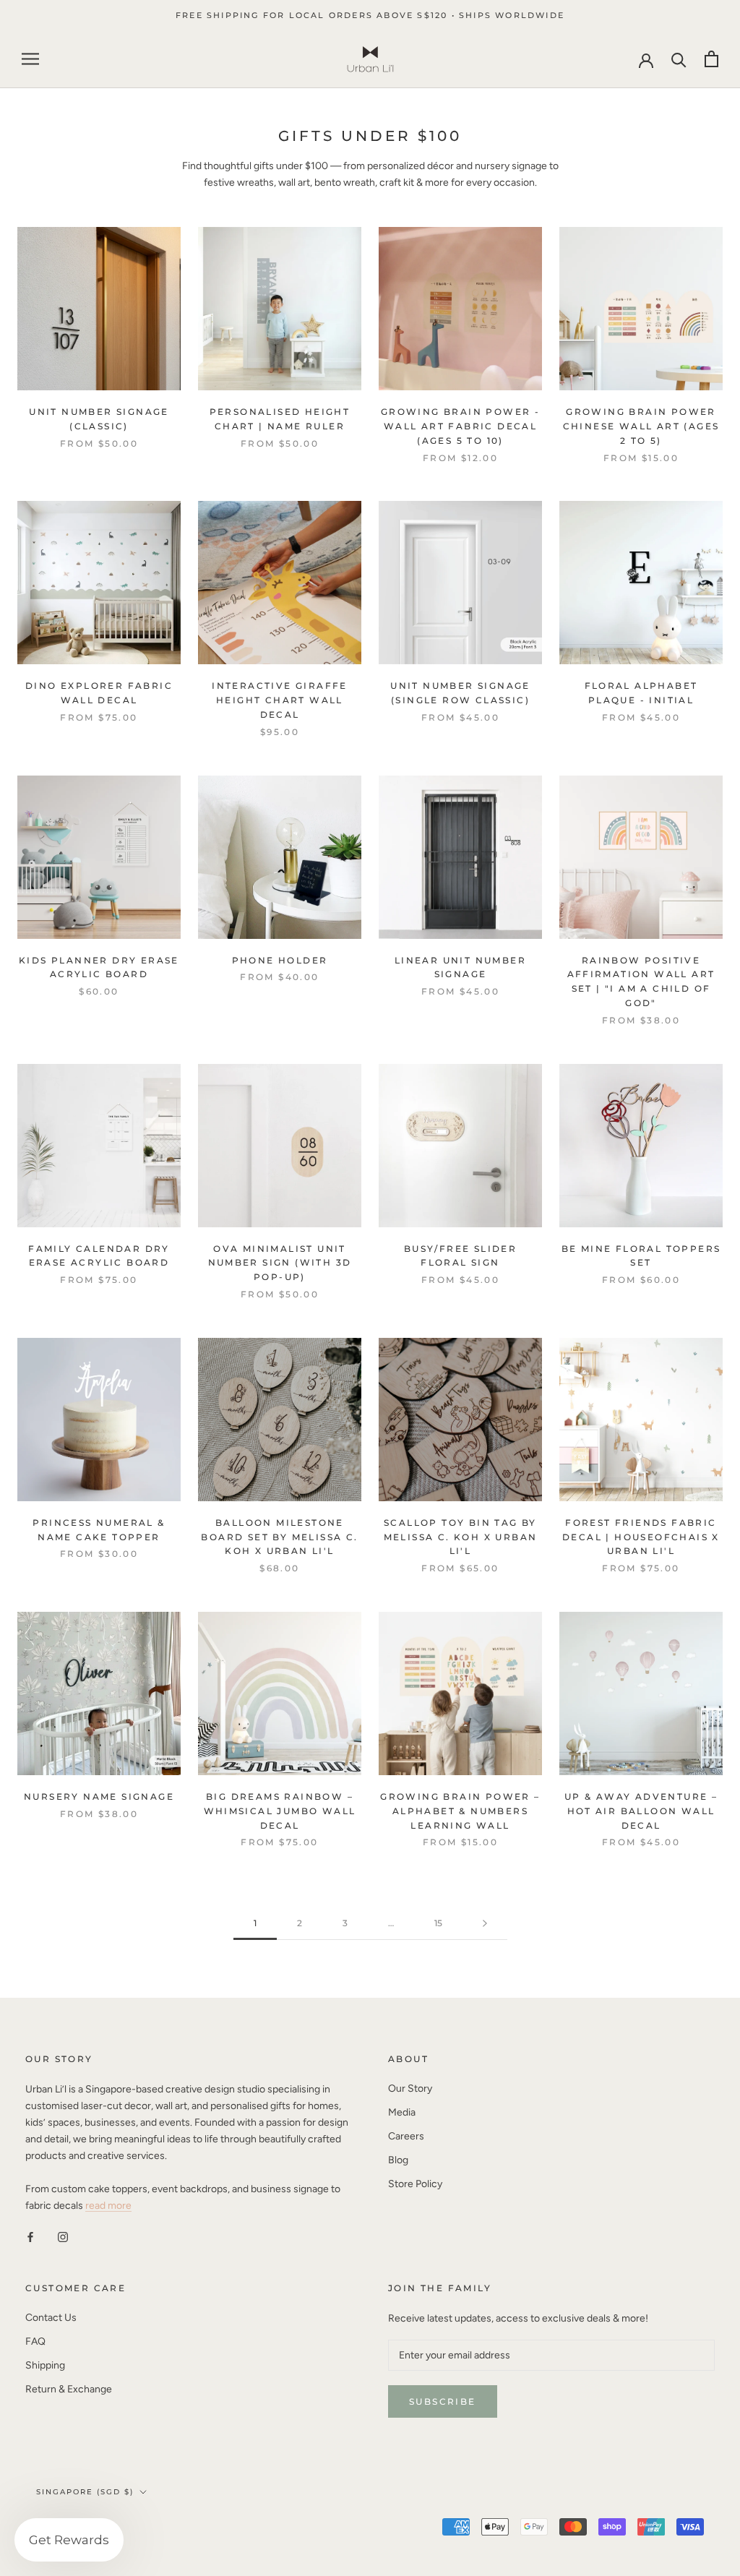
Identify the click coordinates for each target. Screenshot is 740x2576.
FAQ (35, 2341)
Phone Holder (280, 960)
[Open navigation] (30, 59)
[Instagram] (63, 2237)
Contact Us (51, 2318)
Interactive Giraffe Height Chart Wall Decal (280, 700)
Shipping (45, 2365)
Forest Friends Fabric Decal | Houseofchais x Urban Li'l (641, 1537)
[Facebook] (30, 2237)
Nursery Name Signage (99, 1796)
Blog (398, 2160)
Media (402, 2112)
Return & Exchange (69, 2389)
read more (108, 2206)
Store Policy (415, 2184)
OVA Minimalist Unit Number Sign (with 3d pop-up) (280, 1263)
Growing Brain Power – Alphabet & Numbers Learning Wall (460, 1811)
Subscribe (443, 2401)
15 (438, 1923)
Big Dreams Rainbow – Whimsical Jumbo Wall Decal (280, 1811)
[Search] (679, 59)
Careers (406, 2136)
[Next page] (485, 1924)
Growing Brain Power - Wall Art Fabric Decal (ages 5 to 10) (460, 426)
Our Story (410, 2088)
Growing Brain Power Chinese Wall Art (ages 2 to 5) (641, 426)
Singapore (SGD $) (85, 2492)
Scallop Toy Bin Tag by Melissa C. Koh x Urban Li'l (461, 1537)
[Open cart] (711, 59)
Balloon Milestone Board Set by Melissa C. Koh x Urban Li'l (279, 1537)
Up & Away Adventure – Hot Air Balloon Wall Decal (641, 1811)
